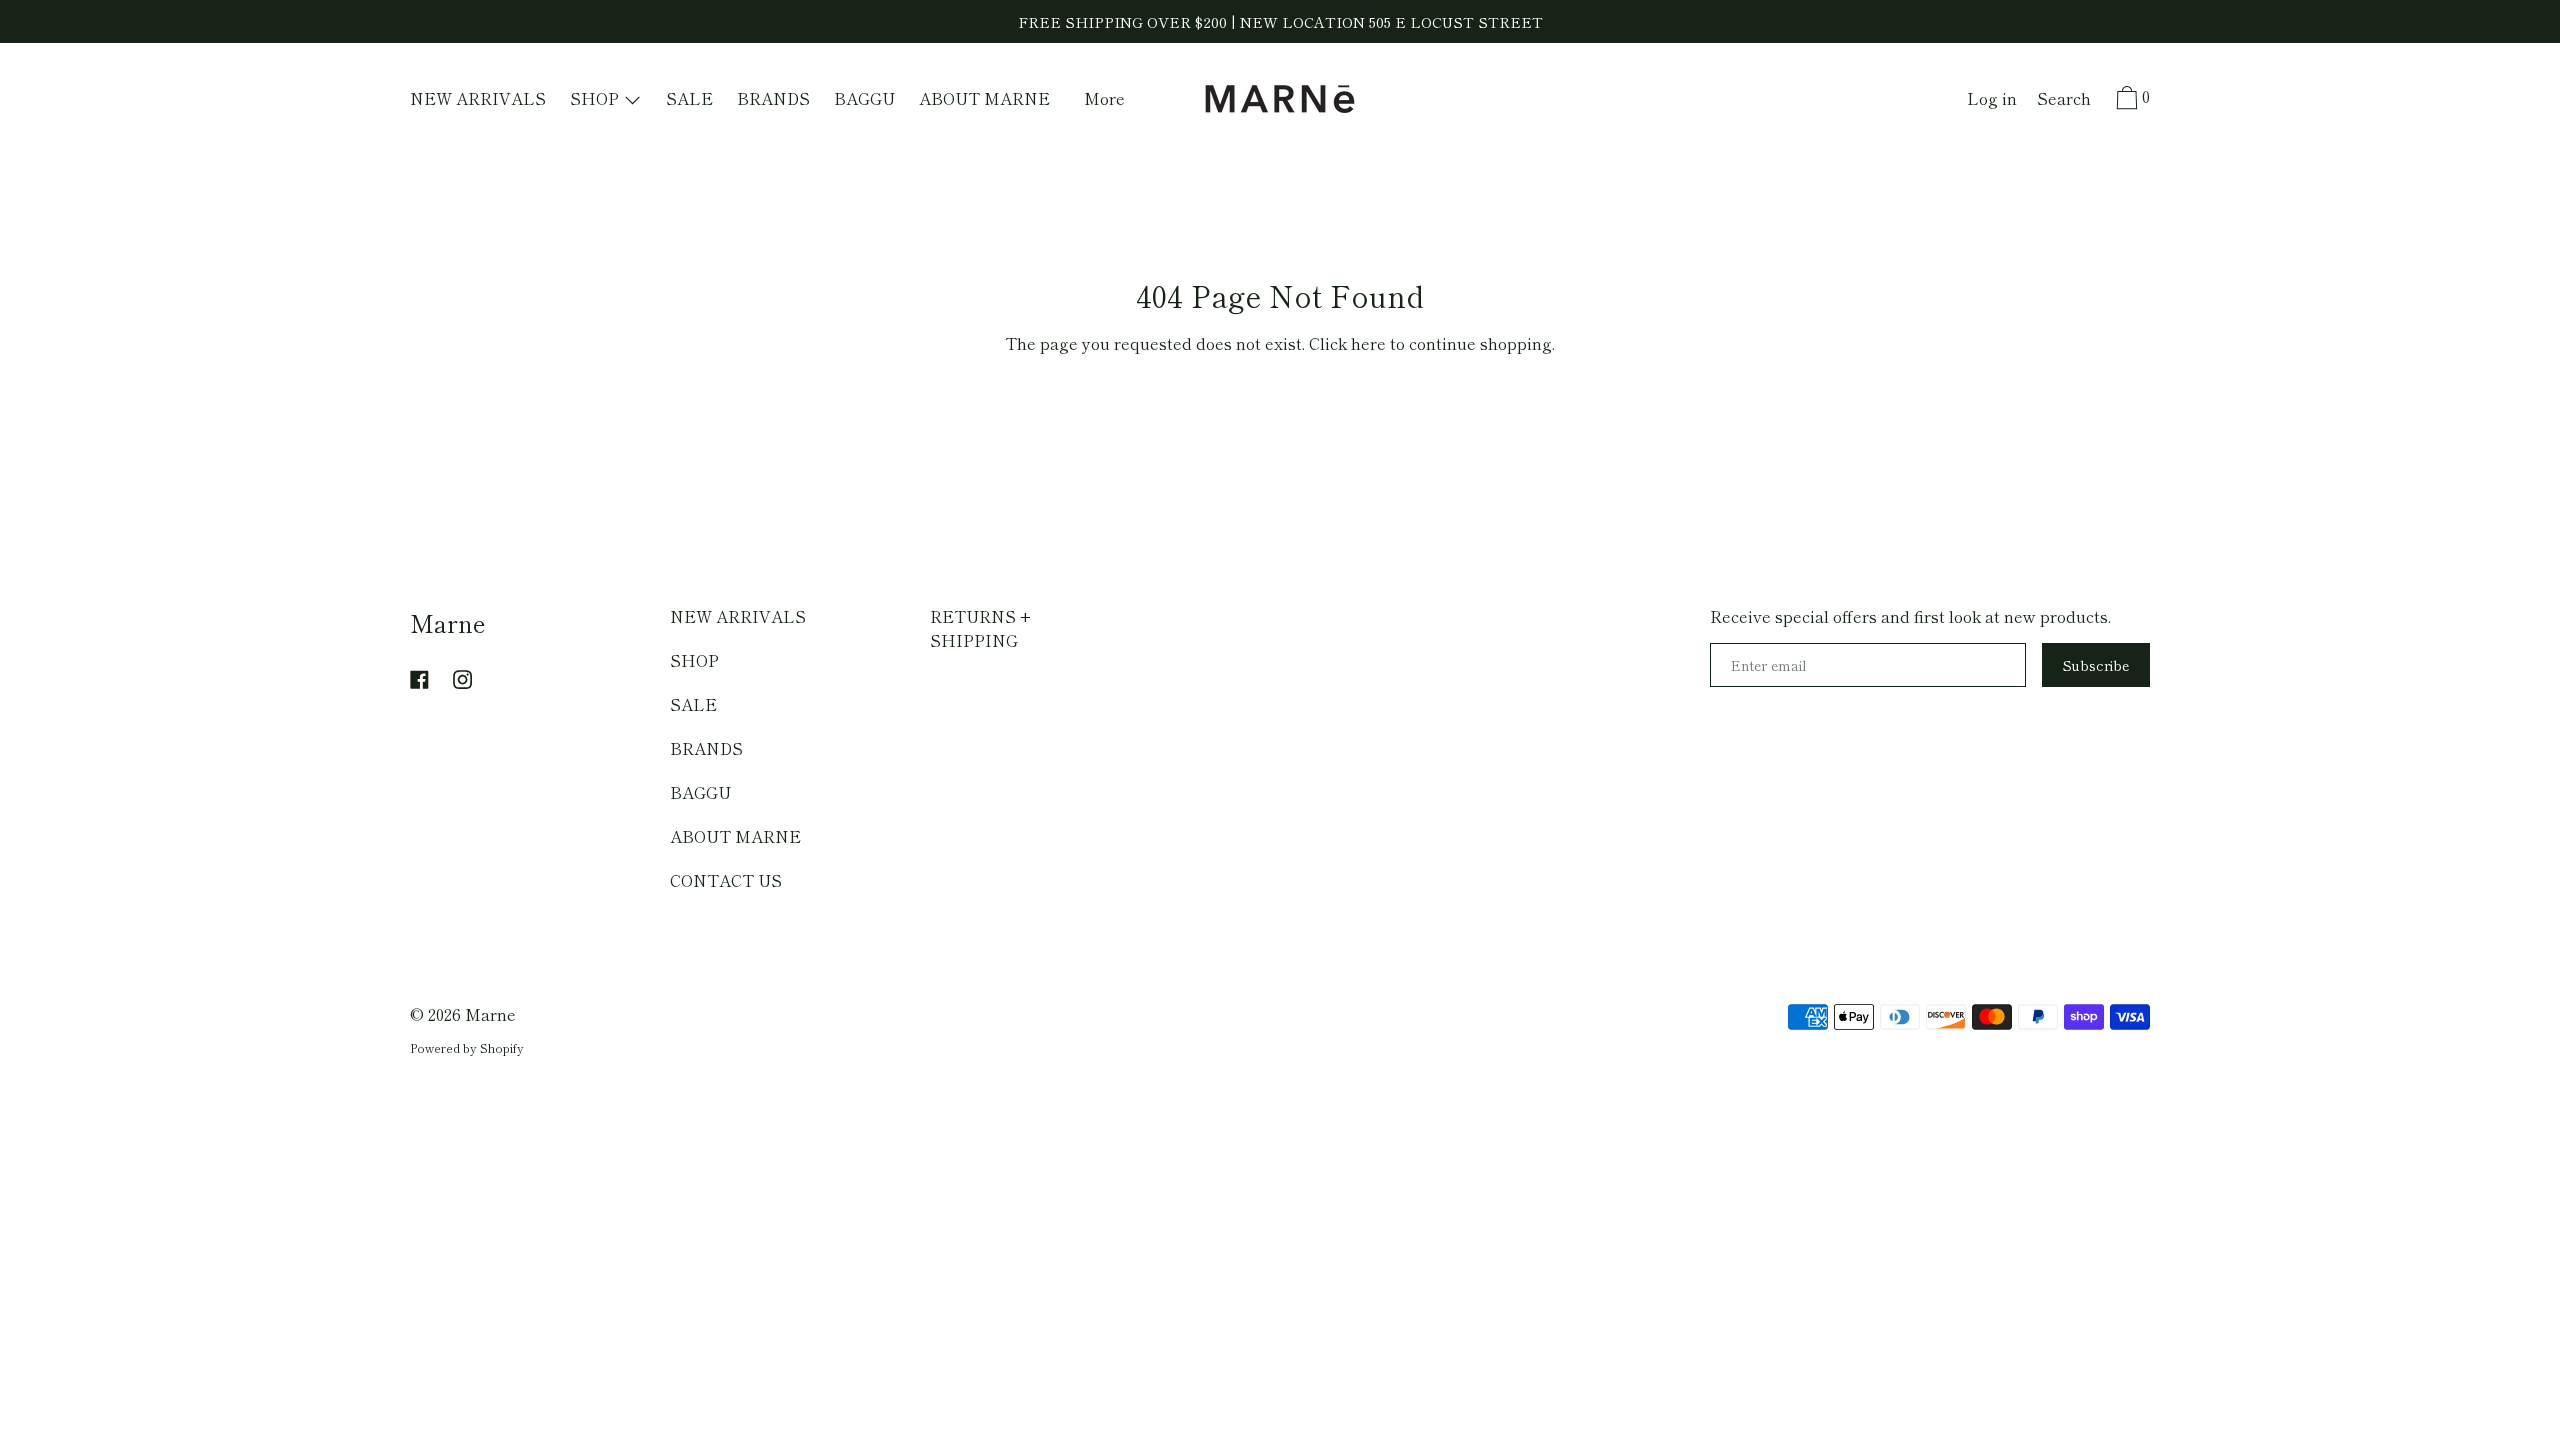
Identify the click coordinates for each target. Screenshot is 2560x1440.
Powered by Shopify (467, 1047)
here (1368, 343)
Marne (448, 622)
